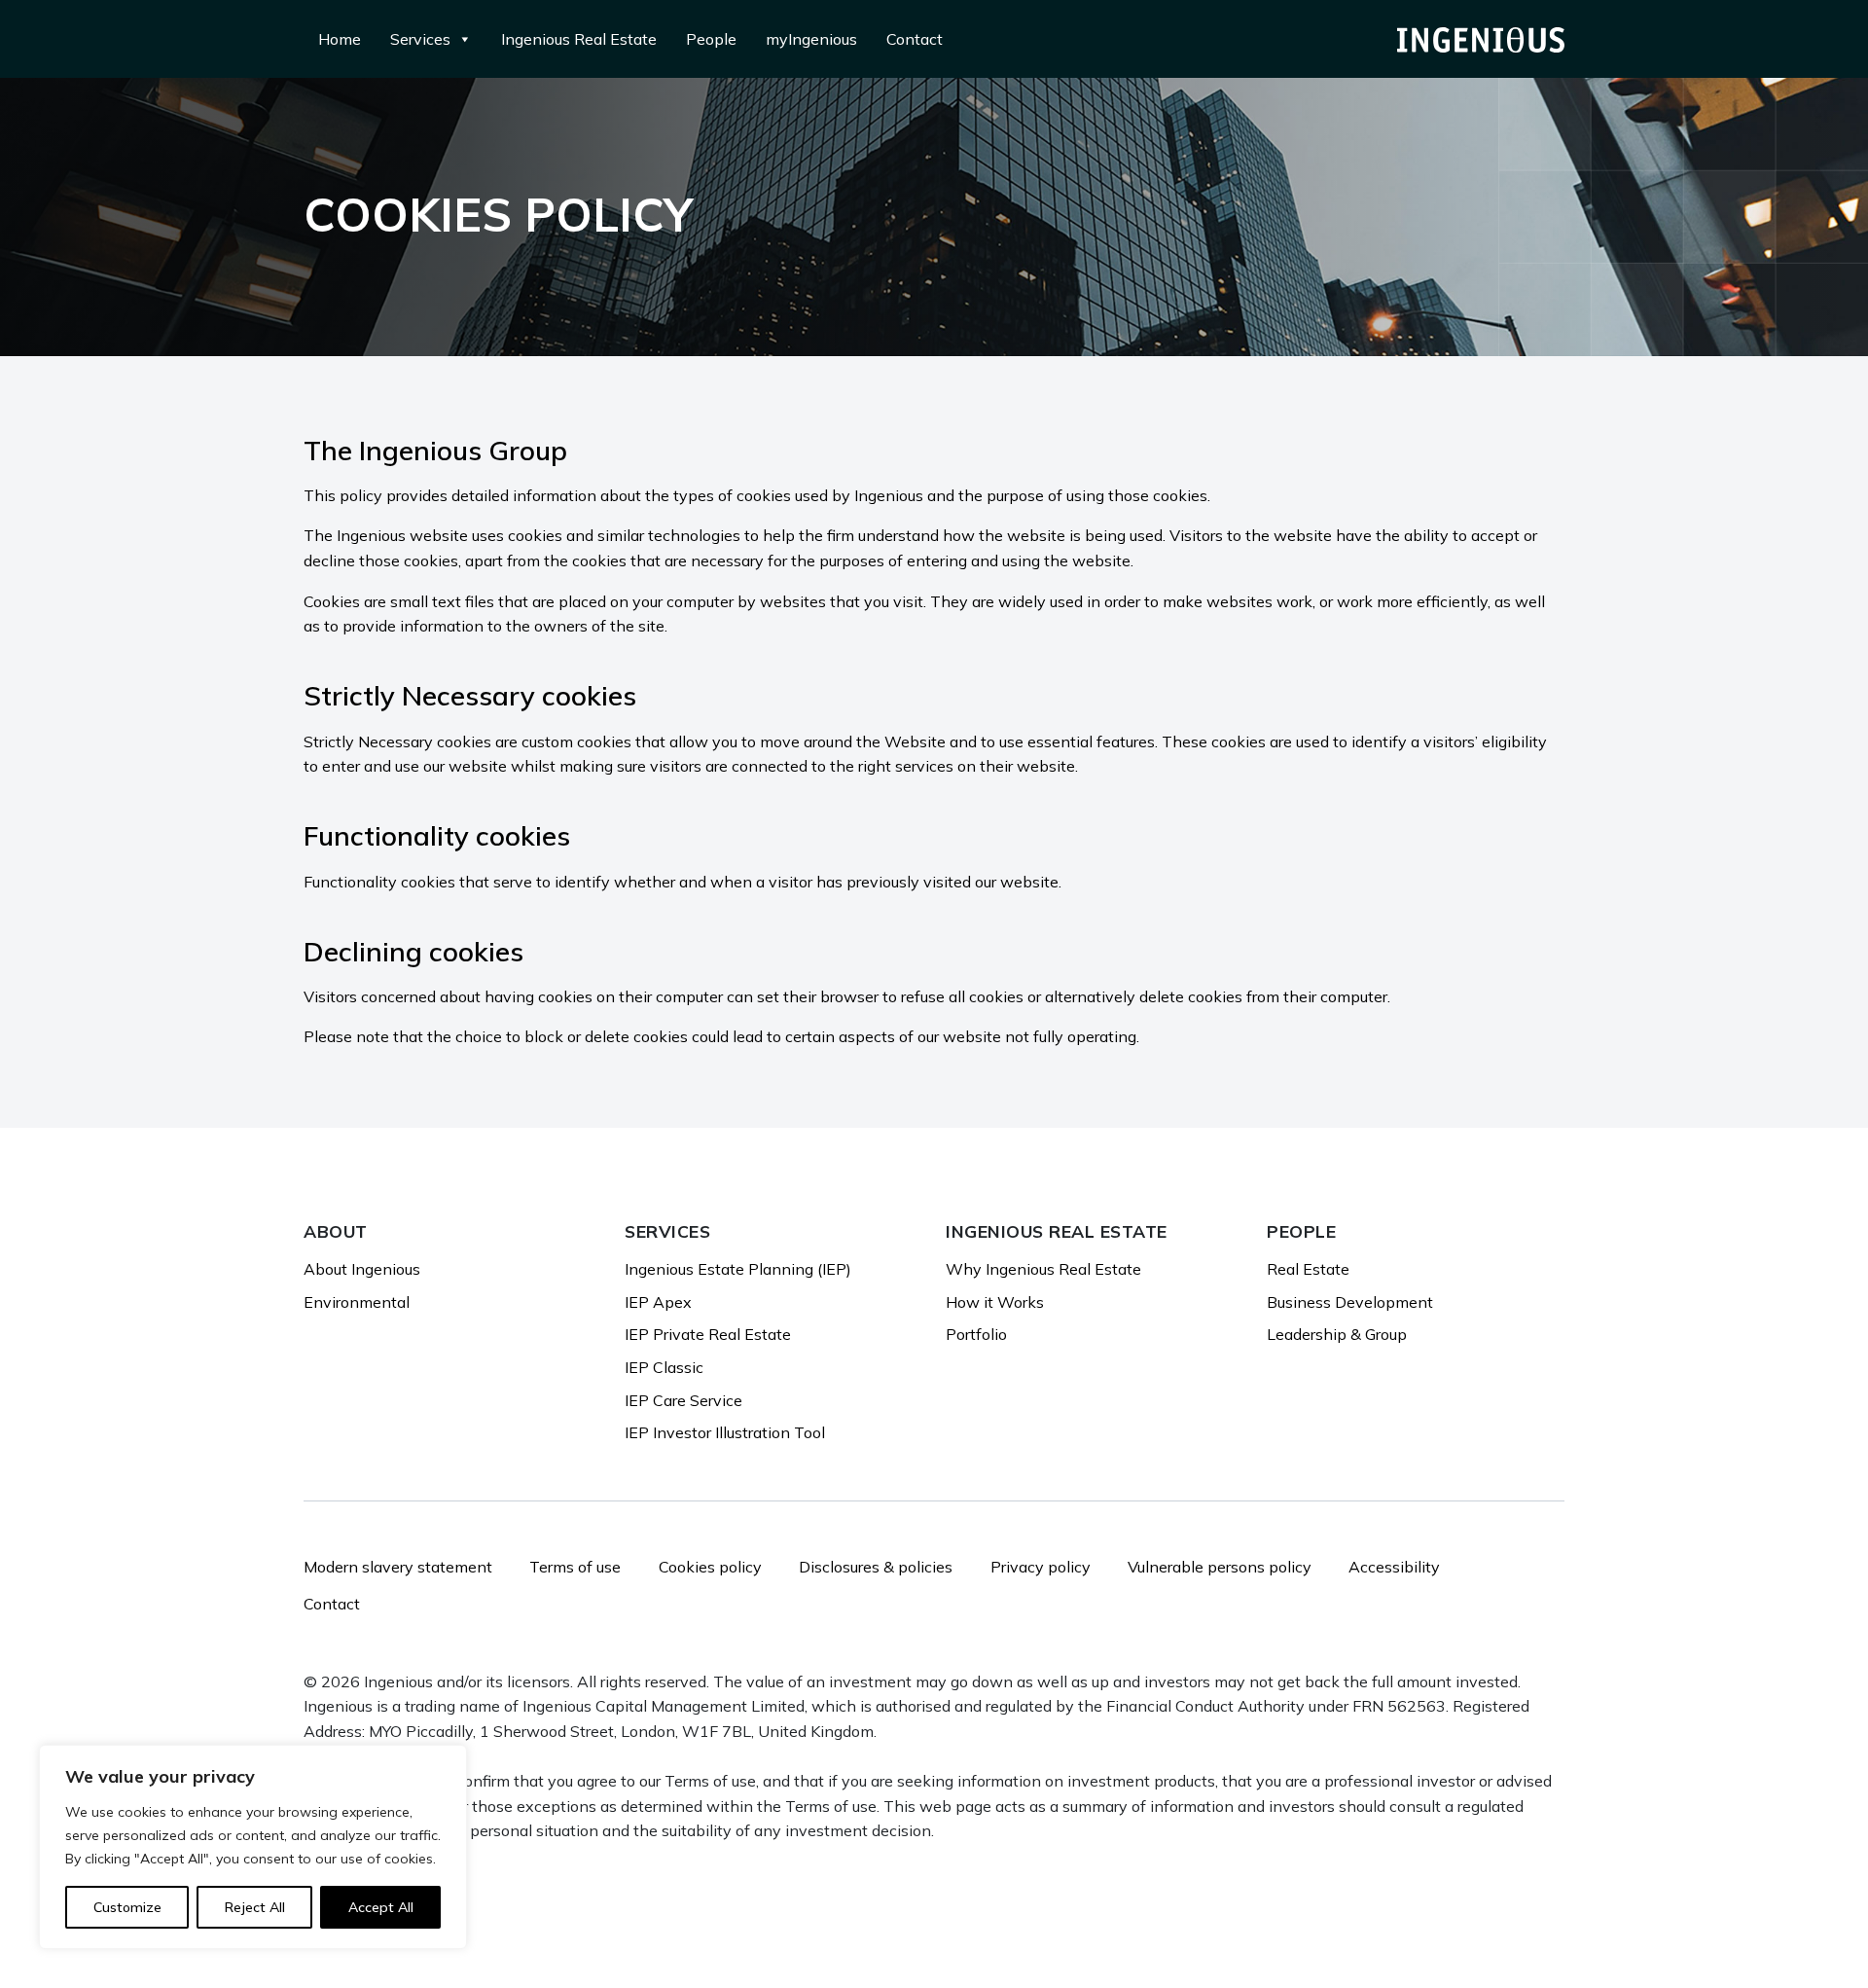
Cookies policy (710, 1567)
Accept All (381, 1907)
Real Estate (1308, 1269)
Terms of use (575, 1567)
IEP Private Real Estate (708, 1334)
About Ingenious (362, 1269)
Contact (915, 39)
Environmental (357, 1302)
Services (420, 39)
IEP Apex (658, 1302)
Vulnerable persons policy (1220, 1567)
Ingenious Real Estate (579, 39)
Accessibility (1394, 1567)
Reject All (255, 1907)
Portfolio (976, 1334)
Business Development (1350, 1302)
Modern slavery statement (398, 1567)
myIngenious (811, 39)
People (711, 39)
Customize (127, 1907)
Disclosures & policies (876, 1567)
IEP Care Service (683, 1400)
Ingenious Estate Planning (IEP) (738, 1269)
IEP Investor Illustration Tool (725, 1432)
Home (340, 39)
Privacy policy (1041, 1567)
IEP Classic (664, 1367)
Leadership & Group (1337, 1334)
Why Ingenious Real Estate (1043, 1269)
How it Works (995, 1302)
